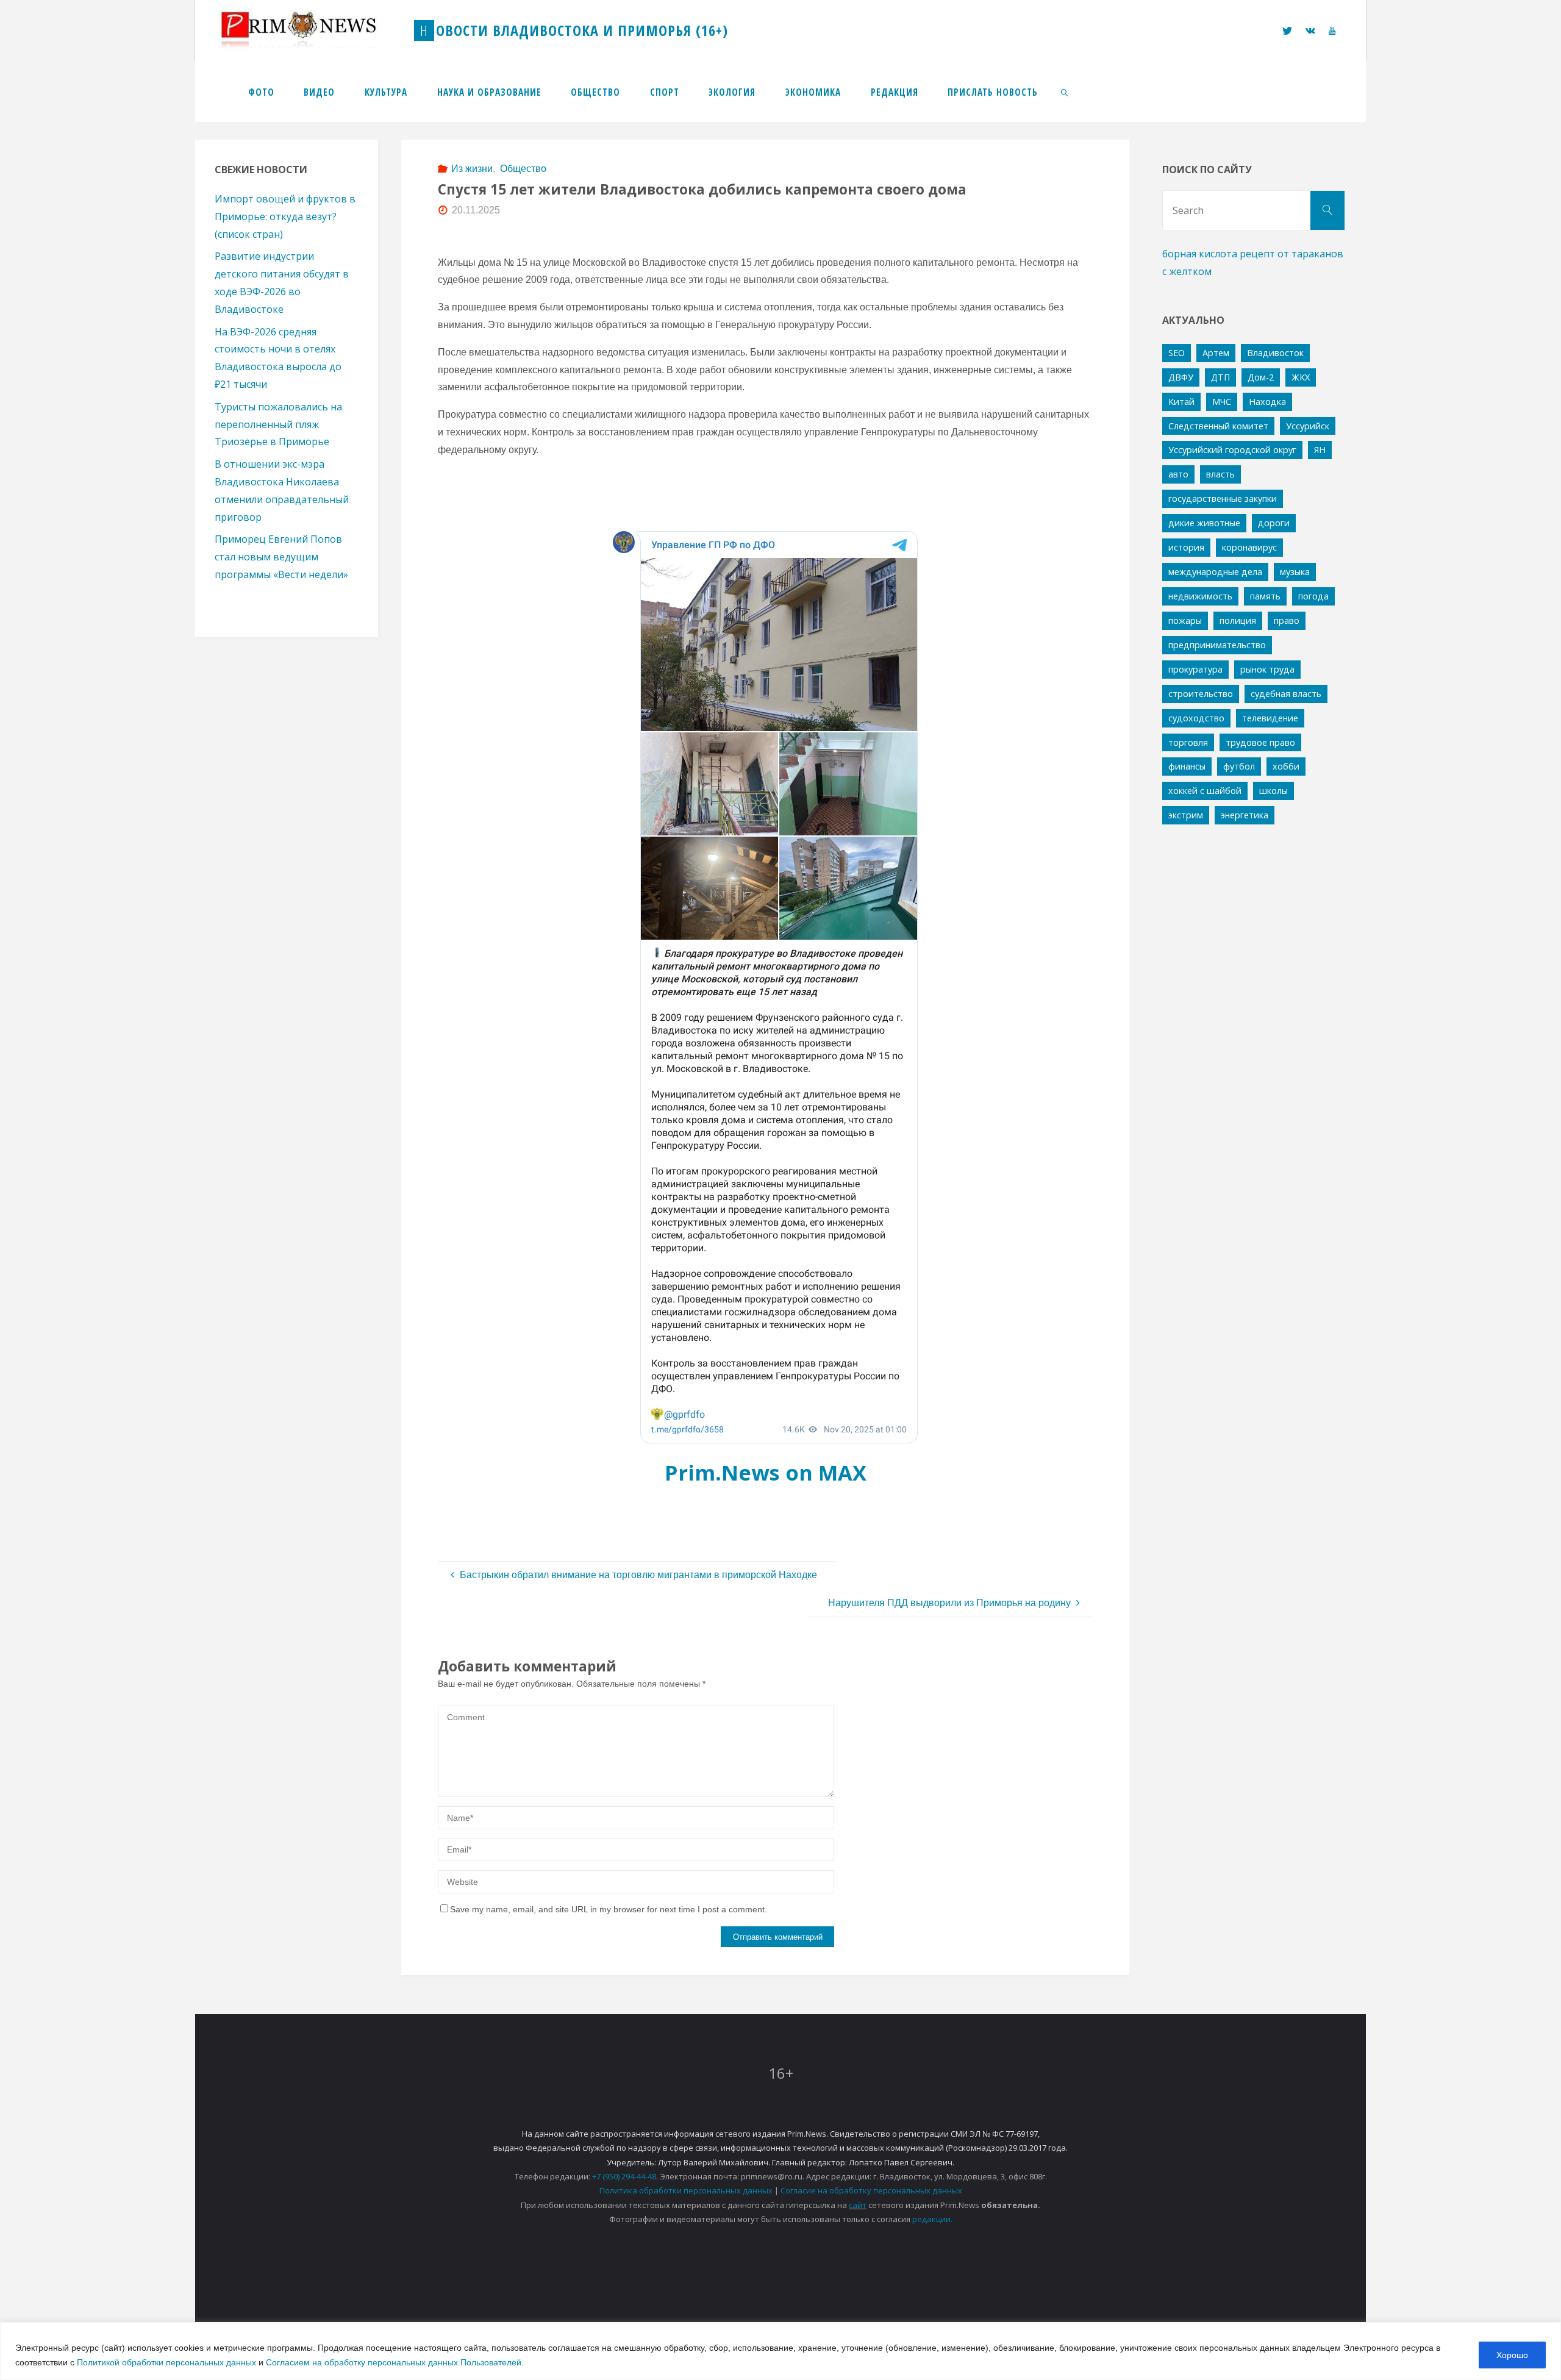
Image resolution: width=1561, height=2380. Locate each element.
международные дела (1215, 572)
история (1186, 547)
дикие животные (1204, 523)
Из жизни (472, 169)
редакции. (932, 2219)
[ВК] (1310, 31)
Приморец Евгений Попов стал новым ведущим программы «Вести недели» (281, 557)
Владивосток (1275, 353)
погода (1313, 596)
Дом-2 (1261, 377)
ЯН (1320, 450)
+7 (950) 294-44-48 (624, 2176)
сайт (858, 2205)
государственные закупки (1223, 499)
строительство (1201, 694)
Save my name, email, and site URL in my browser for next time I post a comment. (609, 1909)
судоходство (1196, 718)
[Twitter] (1287, 31)
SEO (1177, 353)
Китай (1181, 402)
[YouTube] (1332, 31)
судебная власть (1286, 694)
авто (1178, 474)
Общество (523, 169)
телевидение (1270, 718)
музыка (1295, 572)
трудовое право (1260, 742)
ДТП (1220, 377)
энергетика (1245, 815)
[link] (1065, 91)
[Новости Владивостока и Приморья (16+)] (311, 30)
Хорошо (1512, 2355)
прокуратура (1195, 669)
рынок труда (1267, 669)
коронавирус (1249, 547)
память (1265, 596)
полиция (1238, 620)
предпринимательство (1217, 645)
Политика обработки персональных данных (686, 2190)
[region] (780, 2351)
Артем (1216, 353)
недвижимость (1200, 596)
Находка (1267, 402)
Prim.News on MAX (766, 1472)
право (1287, 620)
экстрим (1186, 815)
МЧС (1222, 402)
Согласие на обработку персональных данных (871, 2190)
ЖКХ (1301, 377)
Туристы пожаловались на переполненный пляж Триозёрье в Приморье (278, 424)
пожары (1185, 620)
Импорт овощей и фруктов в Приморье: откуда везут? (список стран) (285, 216)
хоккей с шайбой (1205, 791)
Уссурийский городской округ (1232, 450)
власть (1220, 474)
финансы (1187, 766)
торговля (1188, 742)
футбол (1239, 766)
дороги (1274, 523)
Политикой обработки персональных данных (166, 2362)
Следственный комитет (1218, 426)
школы (1273, 791)
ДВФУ (1181, 377)
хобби (1286, 766)
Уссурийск (1308, 426)
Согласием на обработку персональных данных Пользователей (394, 2362)
